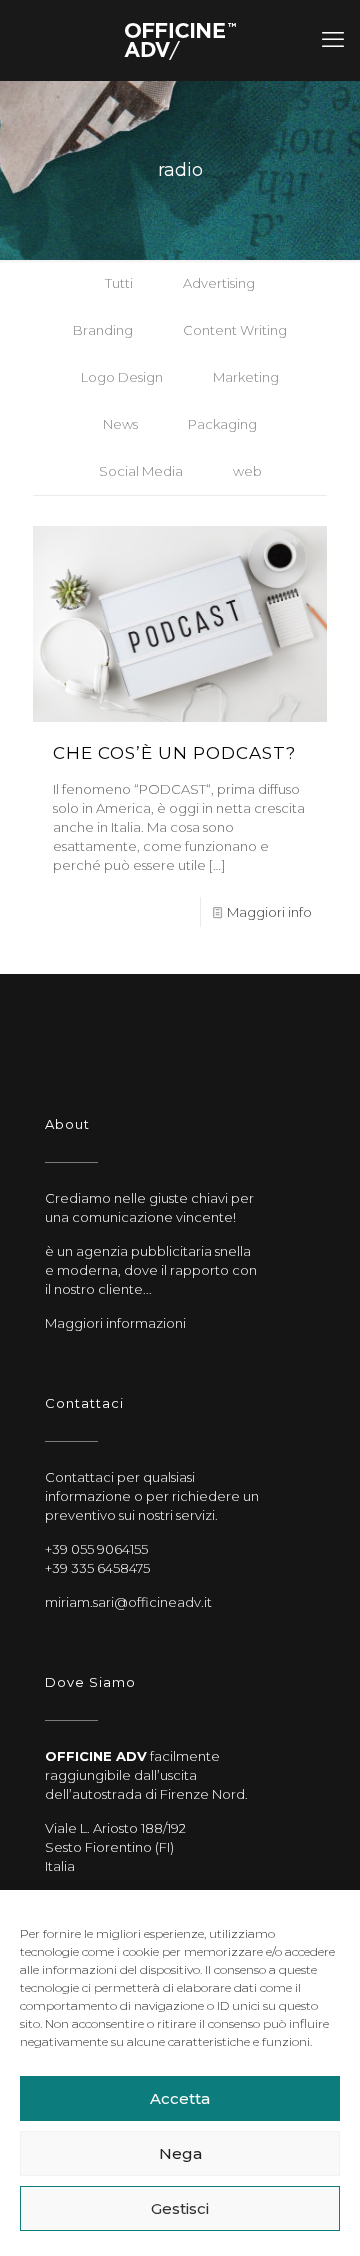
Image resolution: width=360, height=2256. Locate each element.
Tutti (119, 283)
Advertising (219, 283)
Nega (180, 2153)
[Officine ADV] (180, 40)
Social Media (141, 471)
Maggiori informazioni (115, 1323)
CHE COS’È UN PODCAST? (174, 753)
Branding (103, 330)
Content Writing (235, 330)
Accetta (180, 2098)
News (120, 424)
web (247, 471)
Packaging (222, 424)
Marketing (246, 377)
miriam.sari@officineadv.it (128, 1602)
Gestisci (180, 2208)
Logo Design (122, 377)
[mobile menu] (333, 40)
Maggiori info (269, 912)
